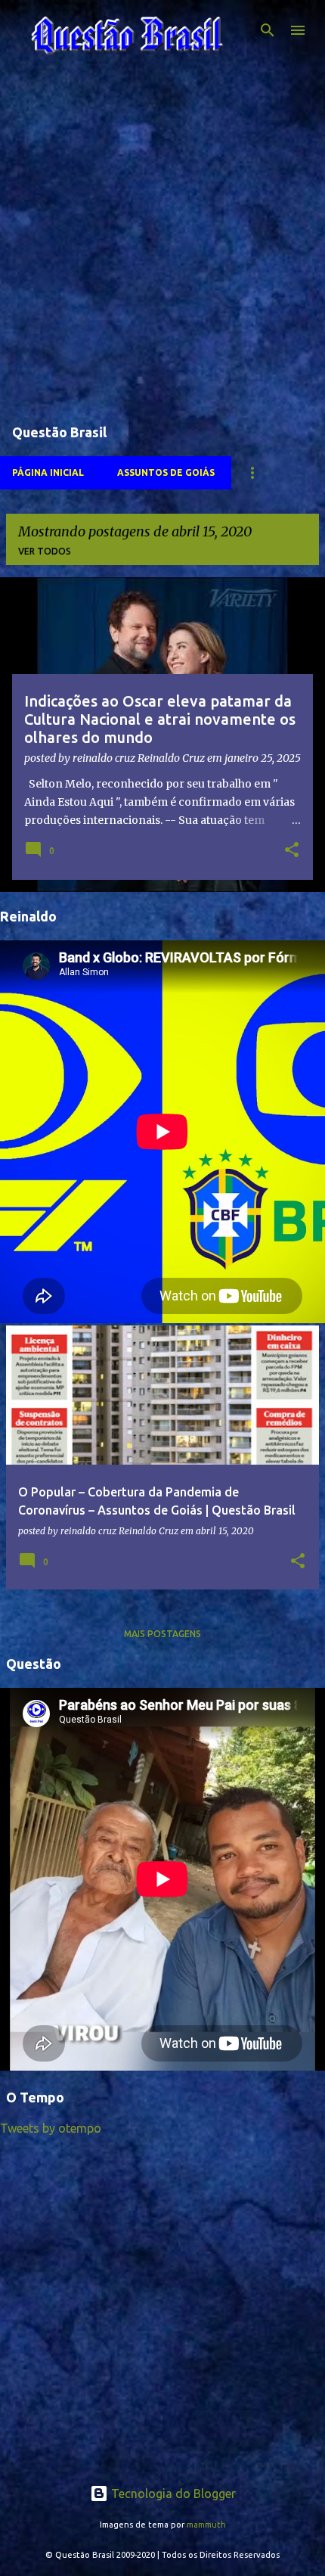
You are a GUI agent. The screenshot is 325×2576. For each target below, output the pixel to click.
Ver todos (45, 551)
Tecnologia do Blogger (172, 2494)
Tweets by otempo (51, 2128)
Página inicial (48, 472)
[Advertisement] (162, 245)
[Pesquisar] (268, 30)
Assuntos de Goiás (166, 472)
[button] (292, 851)
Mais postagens (162, 1634)
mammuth (206, 2525)
